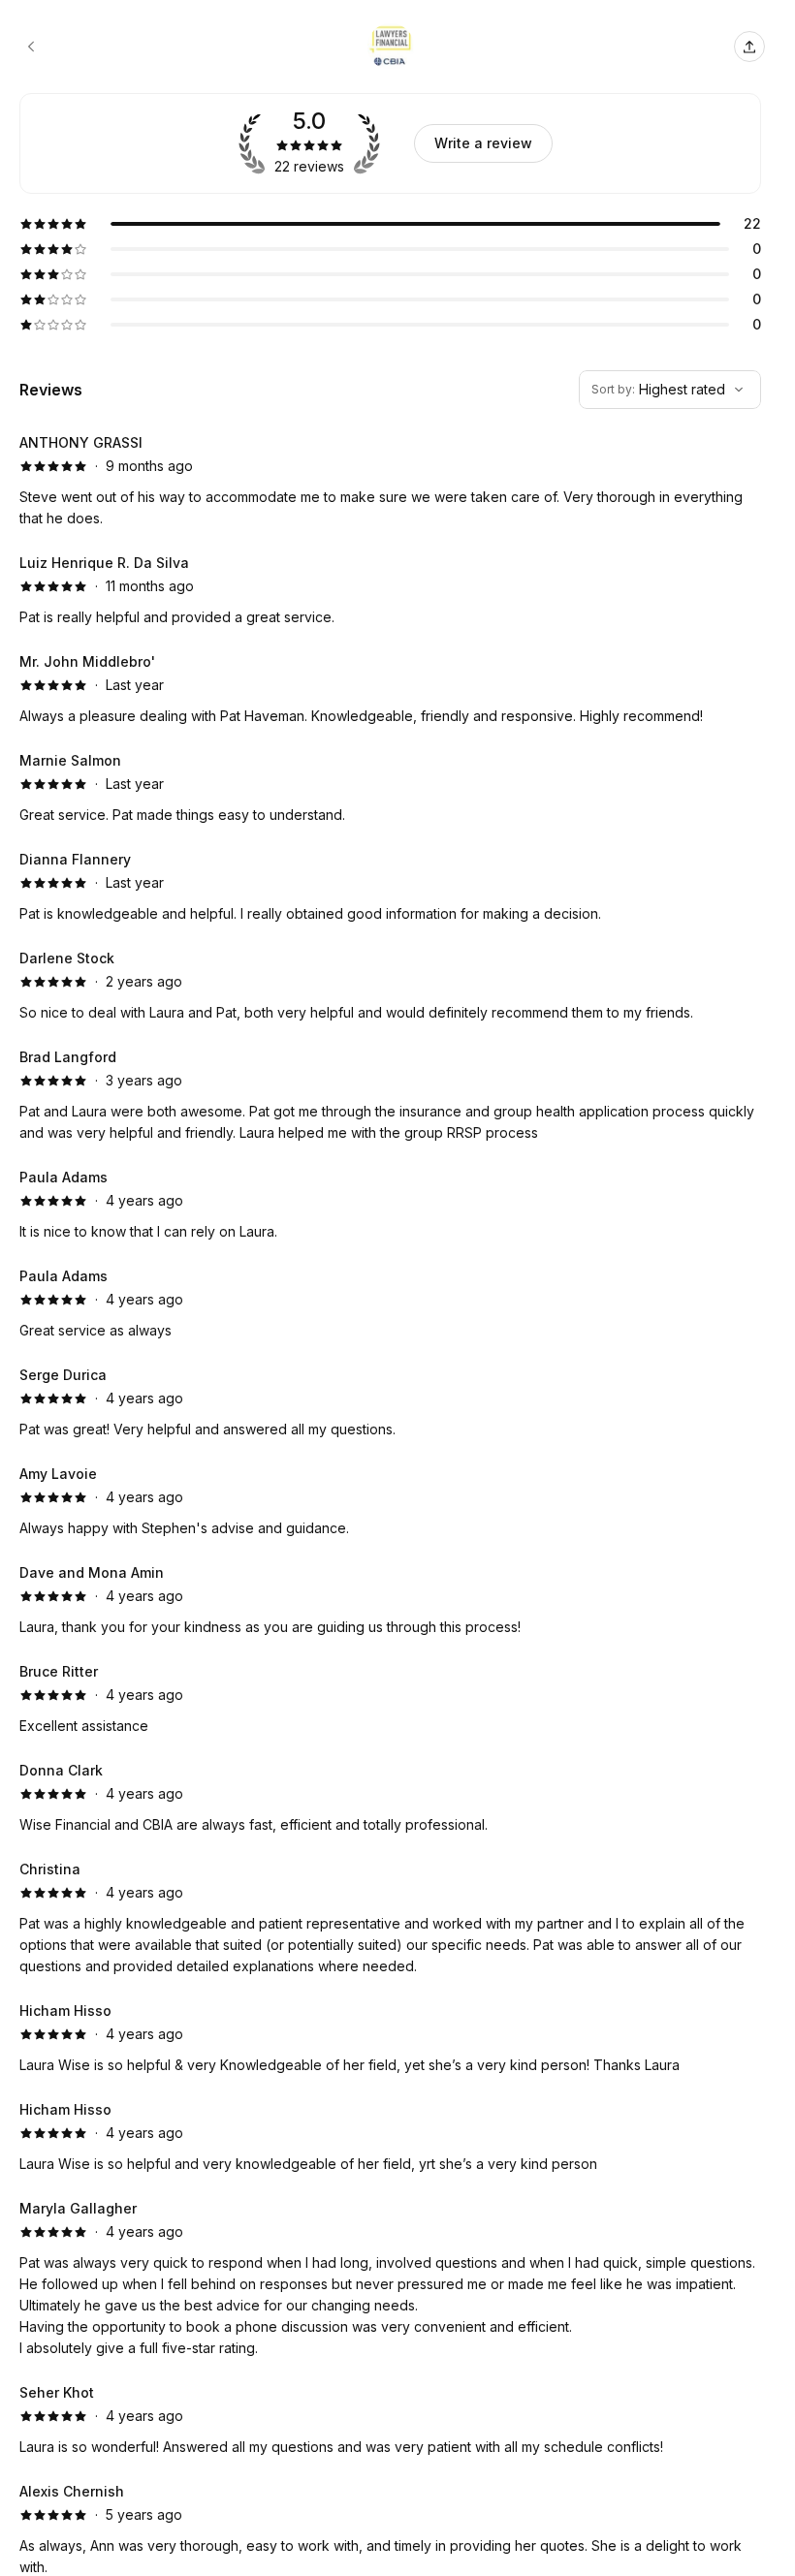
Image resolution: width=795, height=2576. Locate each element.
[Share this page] (749, 47)
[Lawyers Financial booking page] (31, 47)
